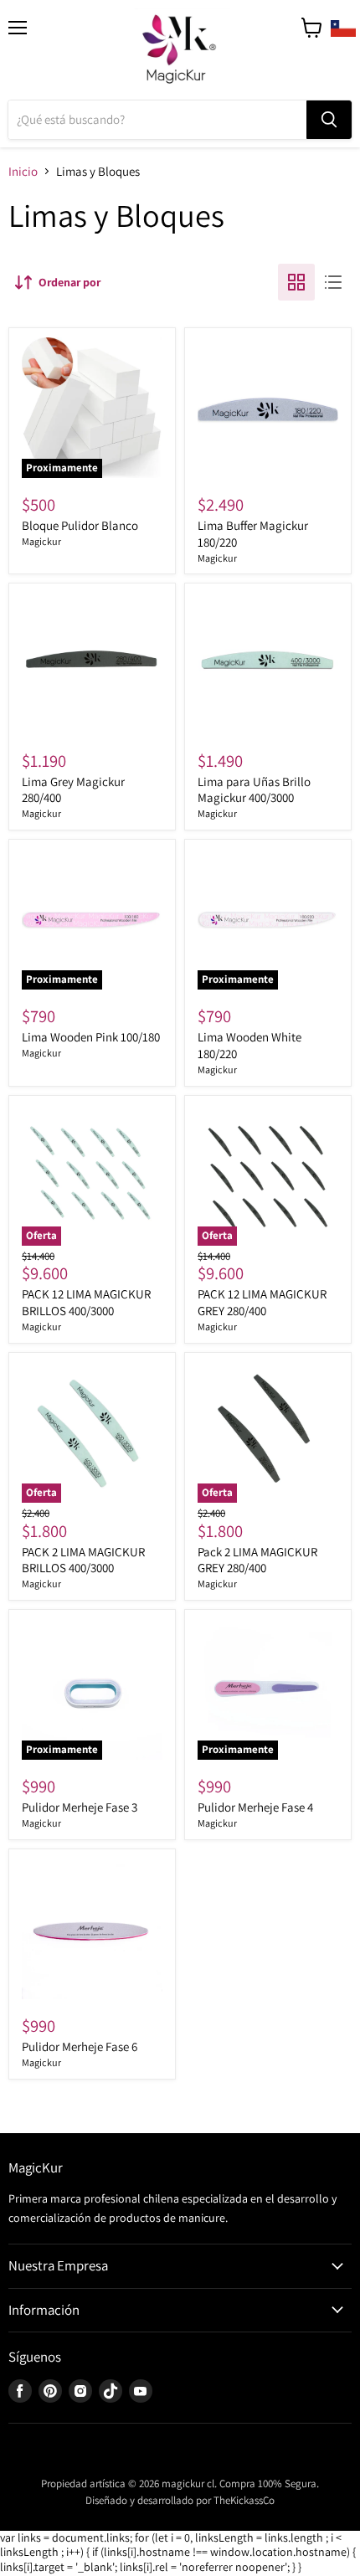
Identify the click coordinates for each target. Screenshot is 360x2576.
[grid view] (296, 282)
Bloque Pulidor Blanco (80, 525)
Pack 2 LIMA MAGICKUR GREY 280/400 (257, 1560)
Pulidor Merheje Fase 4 (255, 1807)
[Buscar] (329, 120)
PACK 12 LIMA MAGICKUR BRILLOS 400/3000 (86, 1302)
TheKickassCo (244, 2500)
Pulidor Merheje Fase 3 (80, 1807)
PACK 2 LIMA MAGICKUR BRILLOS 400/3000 (83, 1560)
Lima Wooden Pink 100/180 (91, 1037)
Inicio (23, 171)
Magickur (41, 541)
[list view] (333, 282)
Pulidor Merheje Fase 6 (80, 2046)
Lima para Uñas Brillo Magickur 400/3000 (254, 790)
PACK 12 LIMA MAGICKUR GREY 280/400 (262, 1302)
